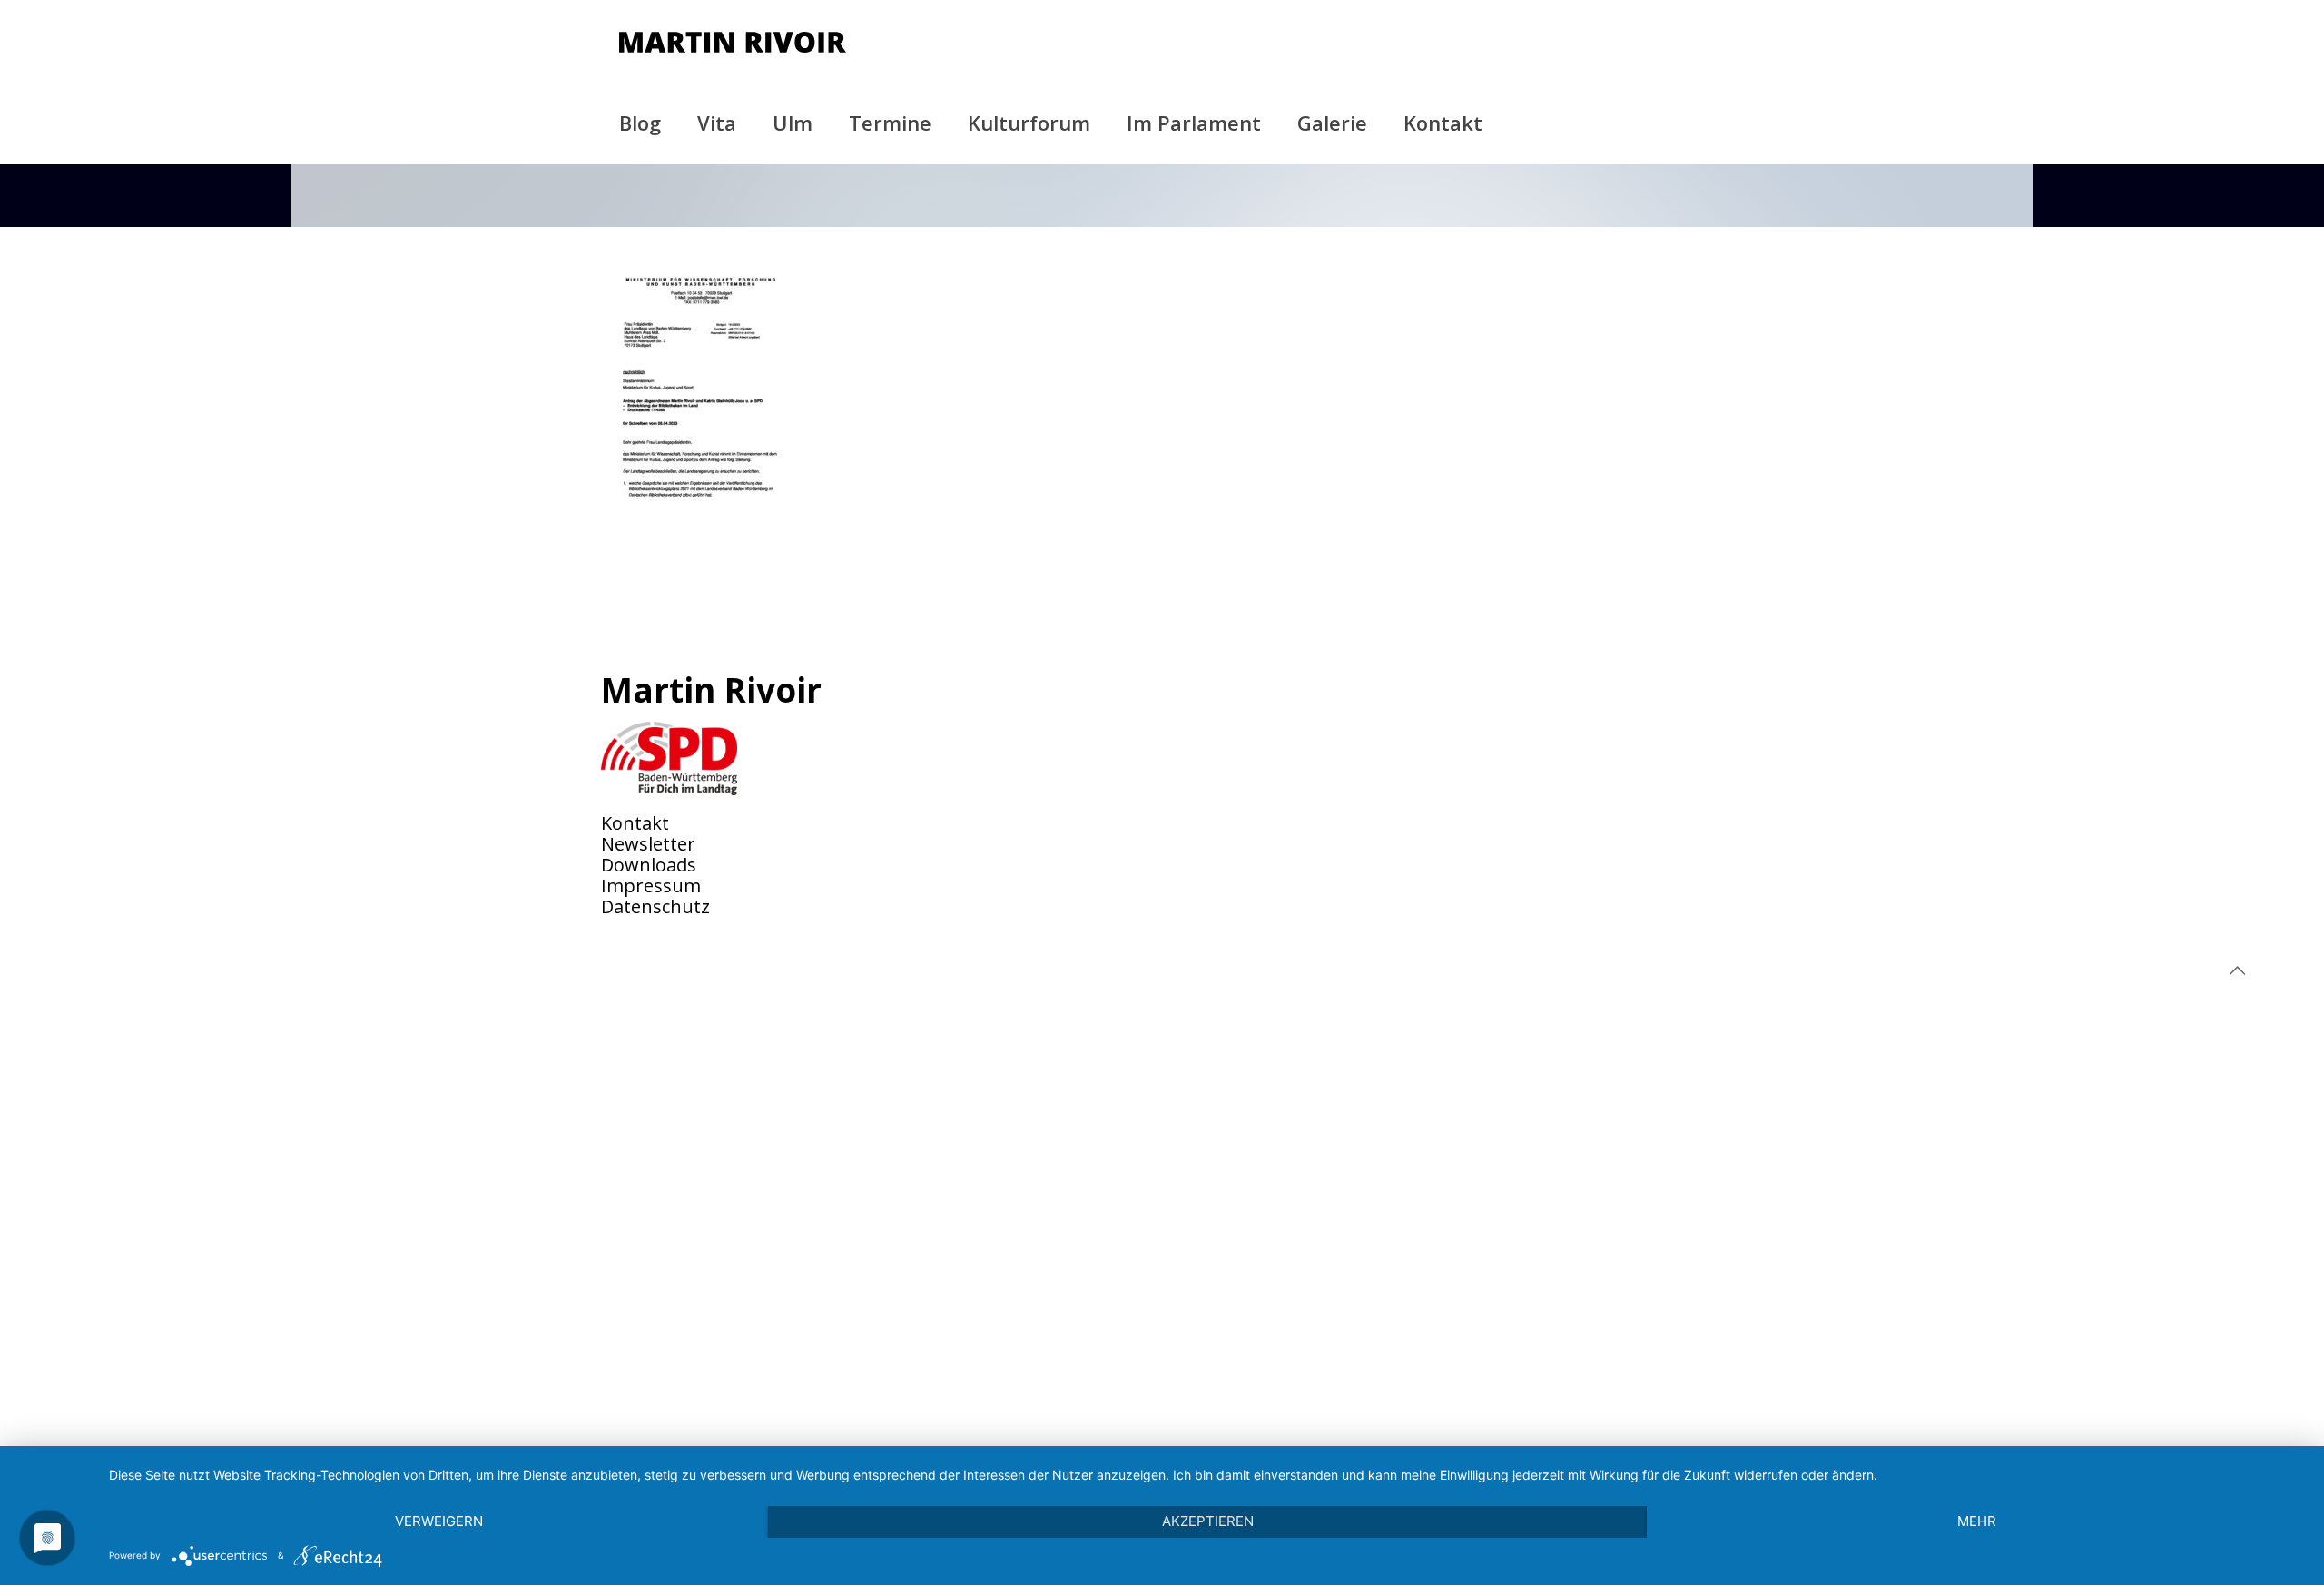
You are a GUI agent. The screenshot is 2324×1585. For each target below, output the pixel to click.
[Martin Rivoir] (733, 41)
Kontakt (635, 823)
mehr (1977, 1521)
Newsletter (648, 844)
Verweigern (439, 1521)
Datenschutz (655, 906)
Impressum (651, 886)
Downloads (649, 865)
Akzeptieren (1208, 1521)
